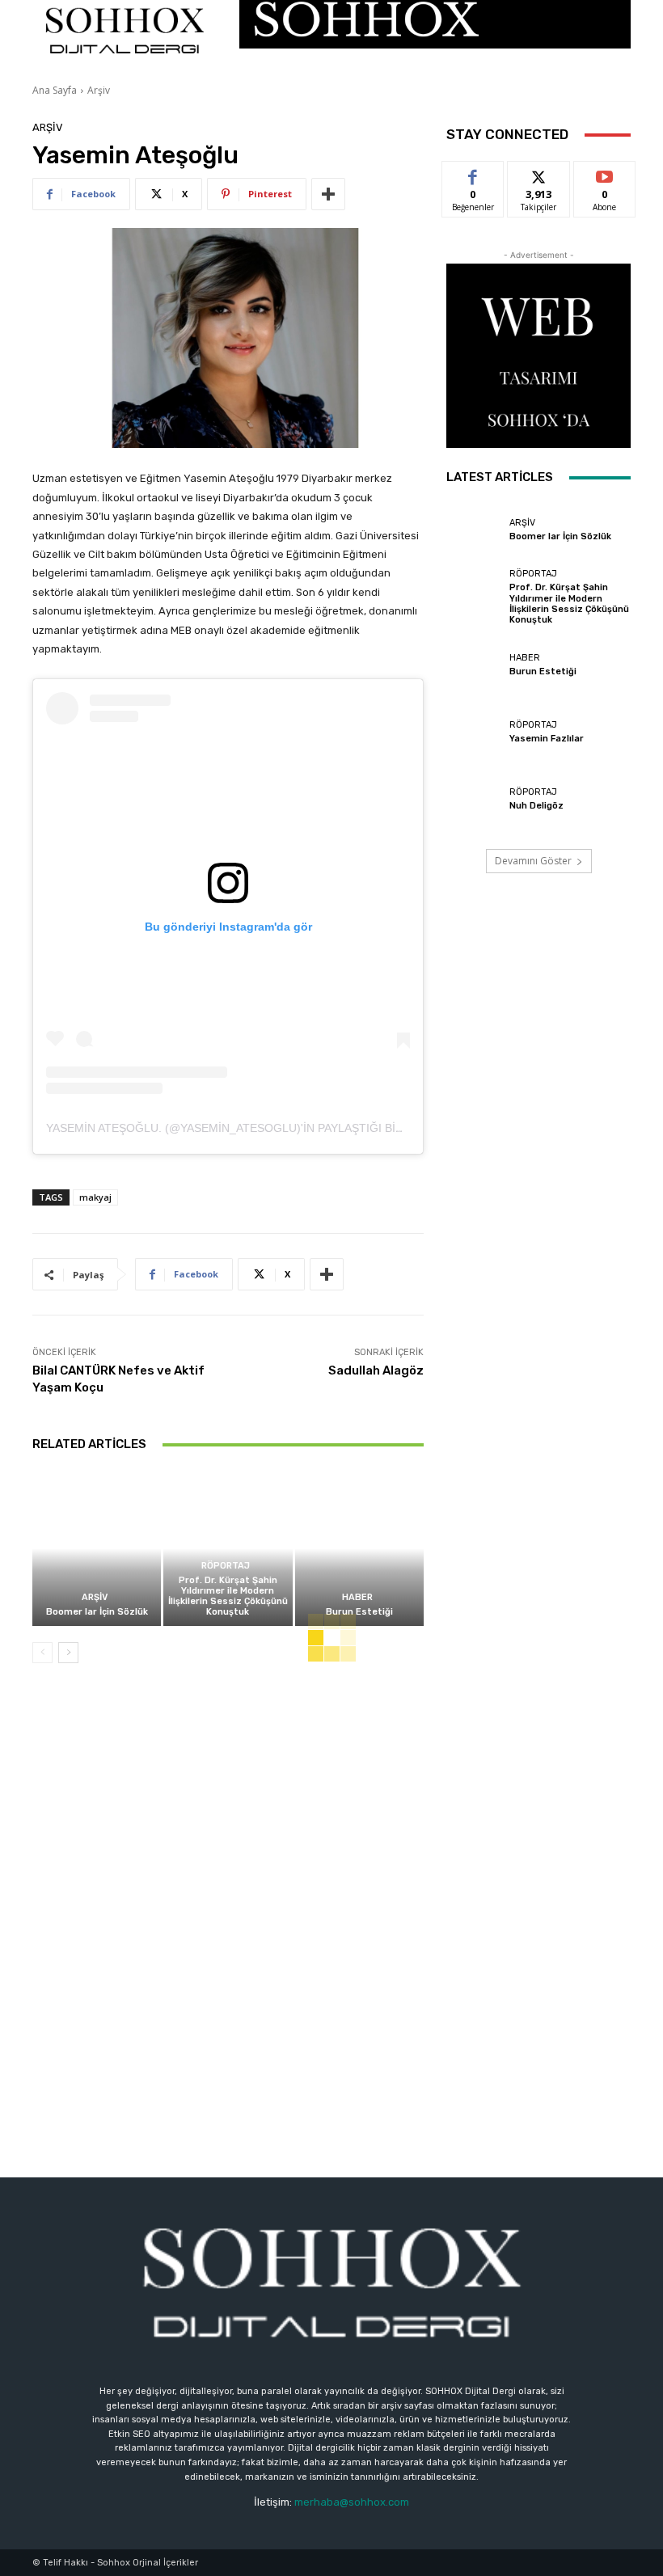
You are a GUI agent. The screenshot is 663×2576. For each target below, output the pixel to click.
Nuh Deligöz (536, 806)
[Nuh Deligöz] (474, 801)
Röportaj (226, 1566)
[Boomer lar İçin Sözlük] (97, 1548)
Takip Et (539, 173)
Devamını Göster (533, 861)
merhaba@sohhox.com (352, 2502)
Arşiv (99, 90)
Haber (357, 1597)
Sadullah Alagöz (376, 1370)
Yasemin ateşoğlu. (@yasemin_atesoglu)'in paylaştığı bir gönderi (253, 1128)
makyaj (95, 1197)
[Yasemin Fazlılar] (474, 733)
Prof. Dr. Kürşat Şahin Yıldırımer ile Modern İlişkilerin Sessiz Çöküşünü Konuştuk (228, 1596)
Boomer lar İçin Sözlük (97, 1612)
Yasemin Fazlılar (547, 739)
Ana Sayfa (55, 90)
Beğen (473, 173)
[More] (328, 194)
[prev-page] (42, 1653)
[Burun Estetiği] (359, 1548)
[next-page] (68, 1653)
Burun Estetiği (359, 1612)
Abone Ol (604, 173)
